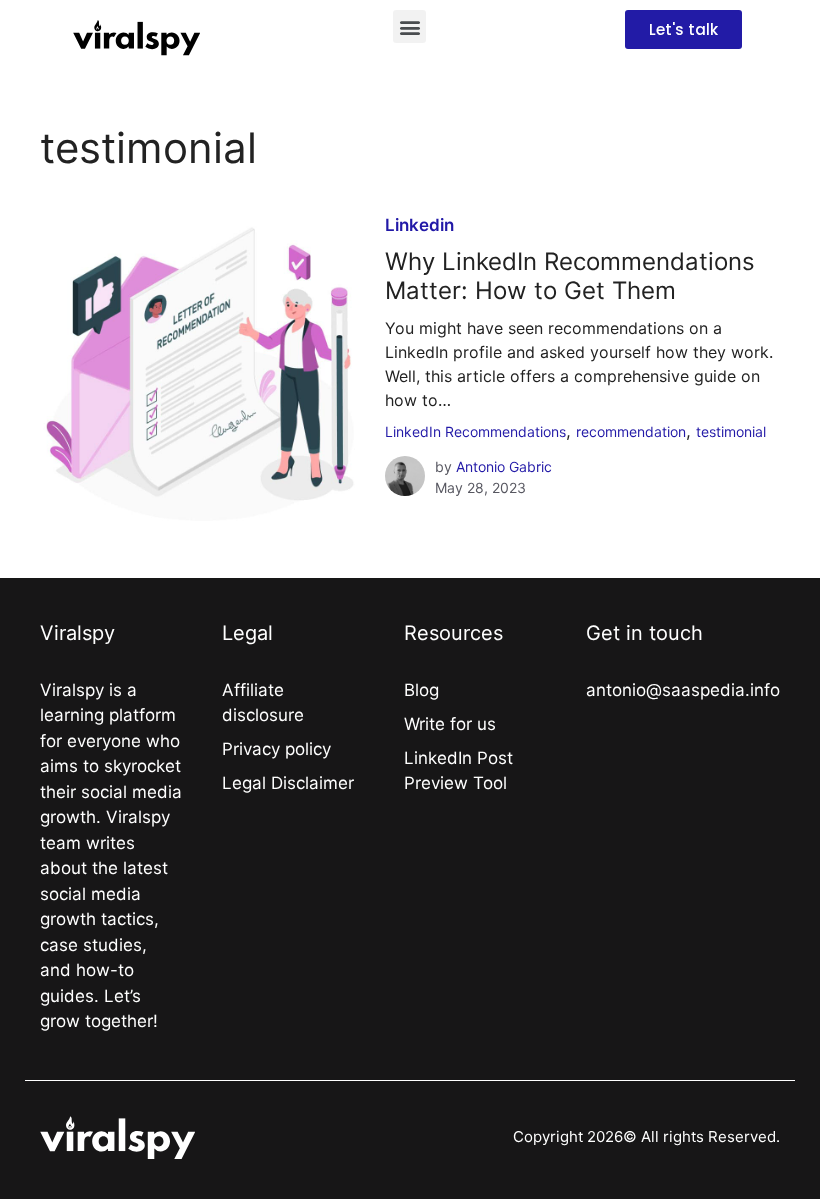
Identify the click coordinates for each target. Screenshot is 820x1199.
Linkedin (419, 225)
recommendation (631, 431)
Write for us (450, 724)
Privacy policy (276, 749)
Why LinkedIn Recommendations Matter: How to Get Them (570, 276)
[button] (409, 26)
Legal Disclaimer (288, 783)
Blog (421, 690)
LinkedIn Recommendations (475, 431)
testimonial (731, 431)
